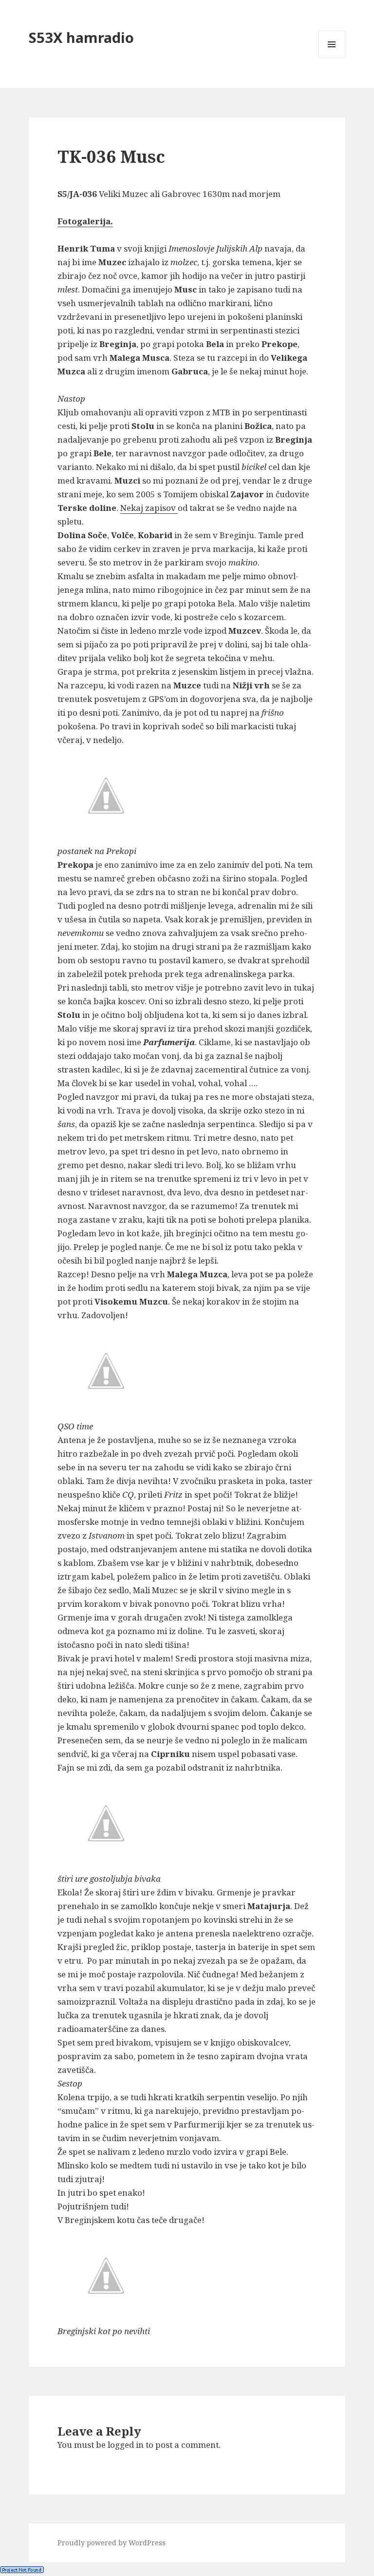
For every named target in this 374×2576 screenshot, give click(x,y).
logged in (126, 2445)
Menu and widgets (332, 58)
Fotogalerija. (85, 221)
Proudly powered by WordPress (112, 2543)
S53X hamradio (81, 37)
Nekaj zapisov (149, 508)
